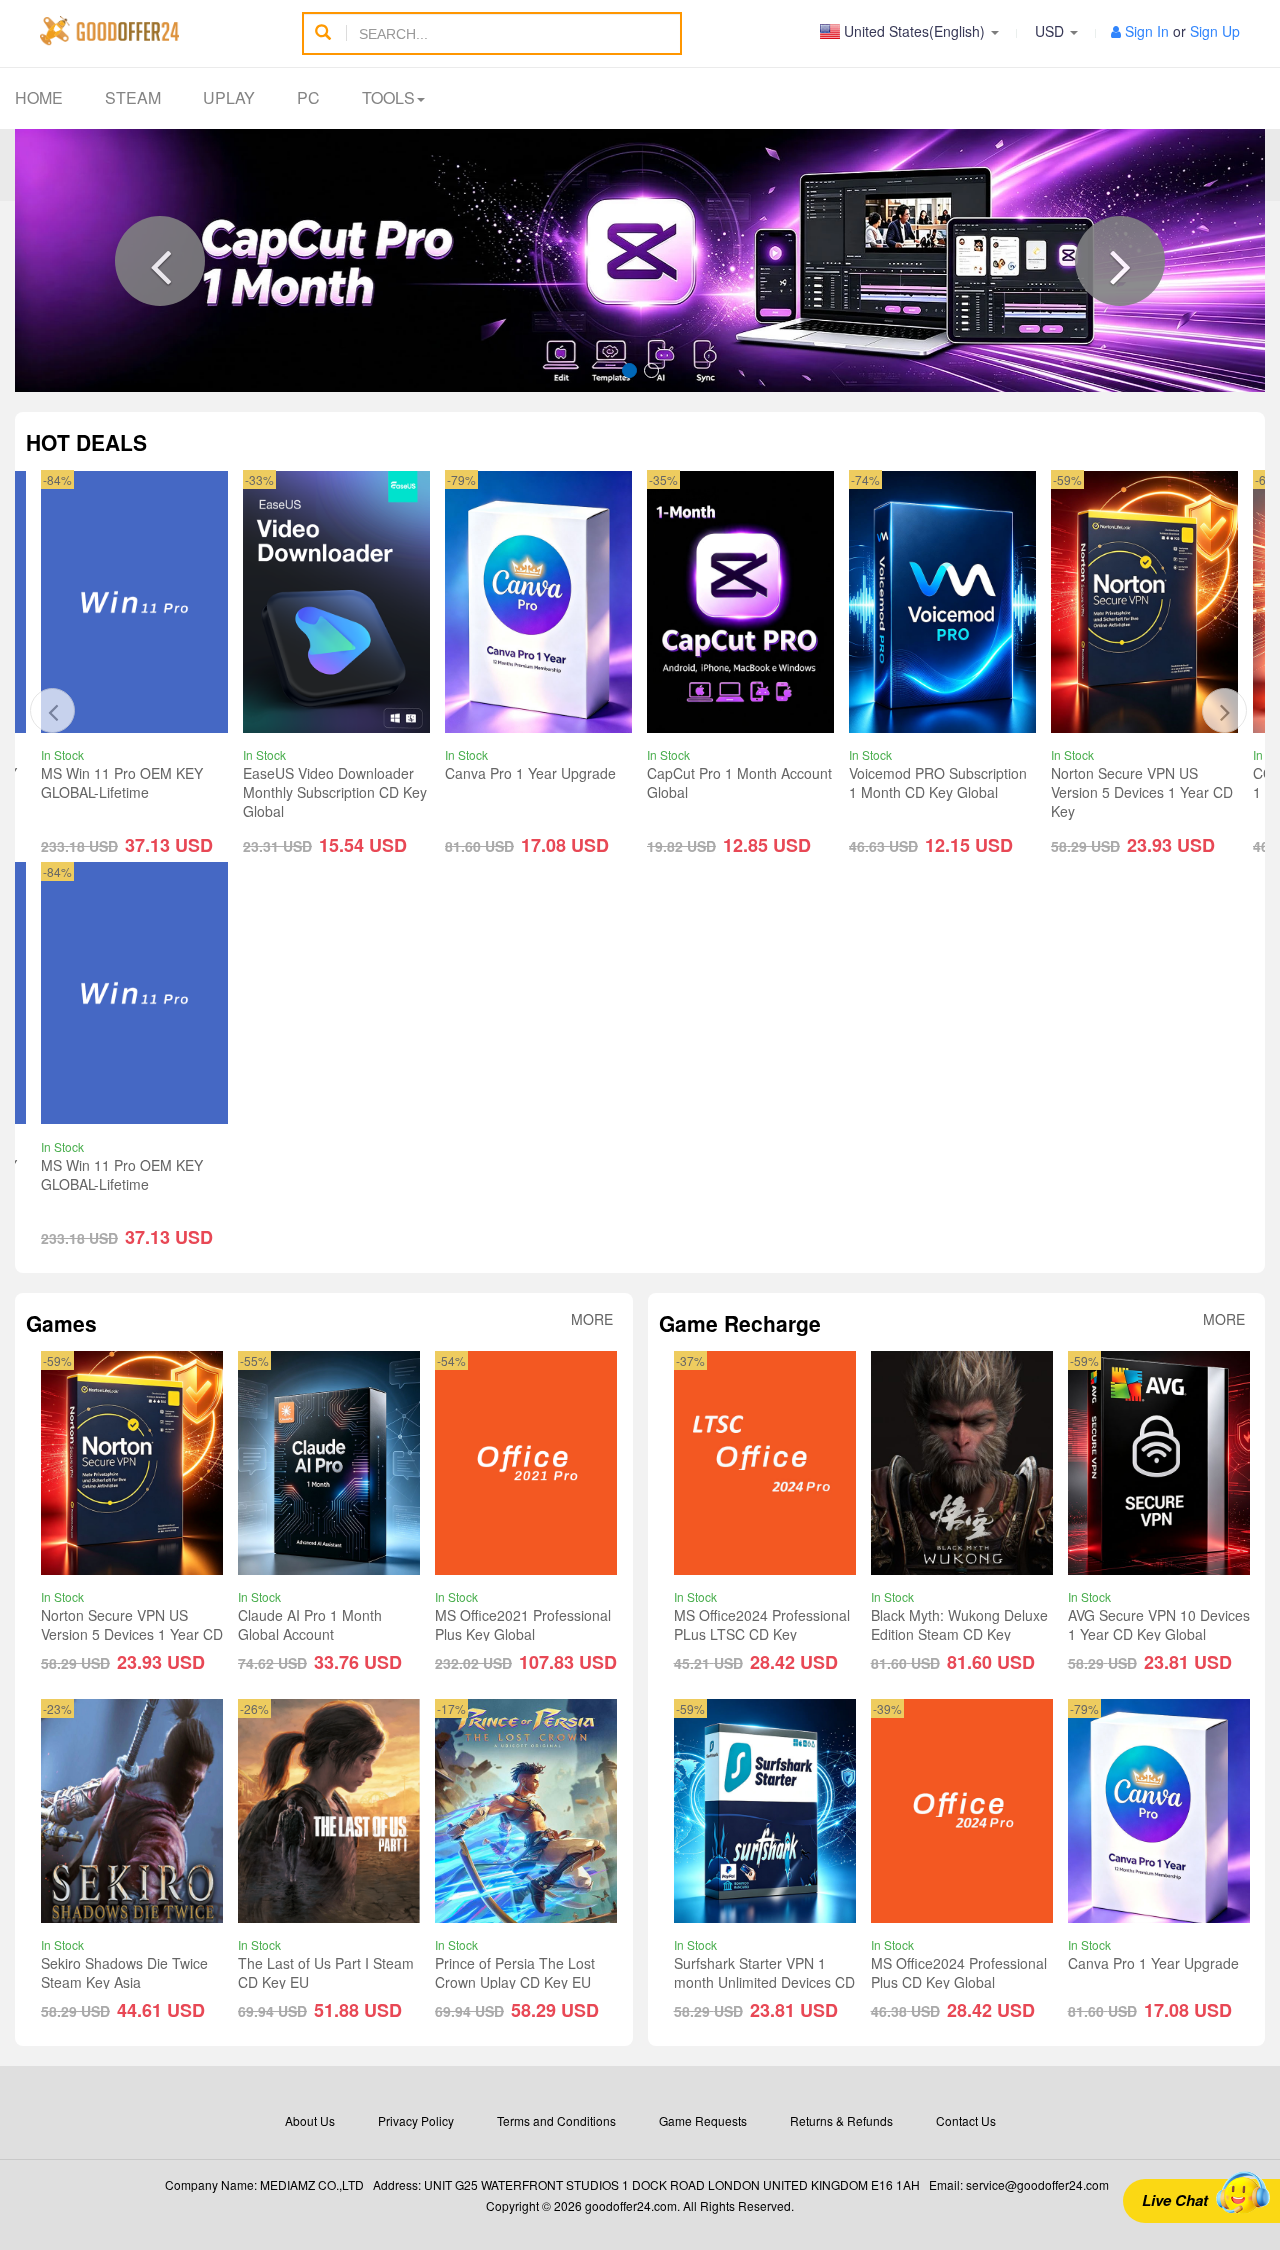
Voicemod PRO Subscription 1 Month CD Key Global (938, 782)
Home (39, 97)
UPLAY (229, 97)
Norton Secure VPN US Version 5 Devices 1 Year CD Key (1142, 792)
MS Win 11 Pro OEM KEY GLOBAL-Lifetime (122, 782)
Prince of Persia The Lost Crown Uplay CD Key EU (515, 1972)
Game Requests (703, 2120)
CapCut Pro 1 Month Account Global (739, 782)
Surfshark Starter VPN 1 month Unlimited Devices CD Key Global (764, 1982)
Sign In (1147, 31)
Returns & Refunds (841, 2120)
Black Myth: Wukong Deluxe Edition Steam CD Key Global (959, 1634)
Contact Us (966, 2120)
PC (308, 97)
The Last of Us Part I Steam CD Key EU (326, 1972)
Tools (388, 97)
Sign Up (1215, 31)
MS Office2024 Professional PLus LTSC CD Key (762, 1624)
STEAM (133, 97)
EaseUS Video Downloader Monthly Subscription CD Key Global (335, 792)
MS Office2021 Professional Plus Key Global (523, 1624)
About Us (310, 2120)
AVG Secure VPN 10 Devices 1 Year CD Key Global (1159, 1624)
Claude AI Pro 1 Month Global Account (310, 1624)
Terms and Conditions (556, 2120)
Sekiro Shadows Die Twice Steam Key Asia (124, 1972)
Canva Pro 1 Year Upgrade (530, 773)
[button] (160, 261)
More (592, 1319)
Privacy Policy (416, 2120)
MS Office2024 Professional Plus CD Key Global (959, 1972)
